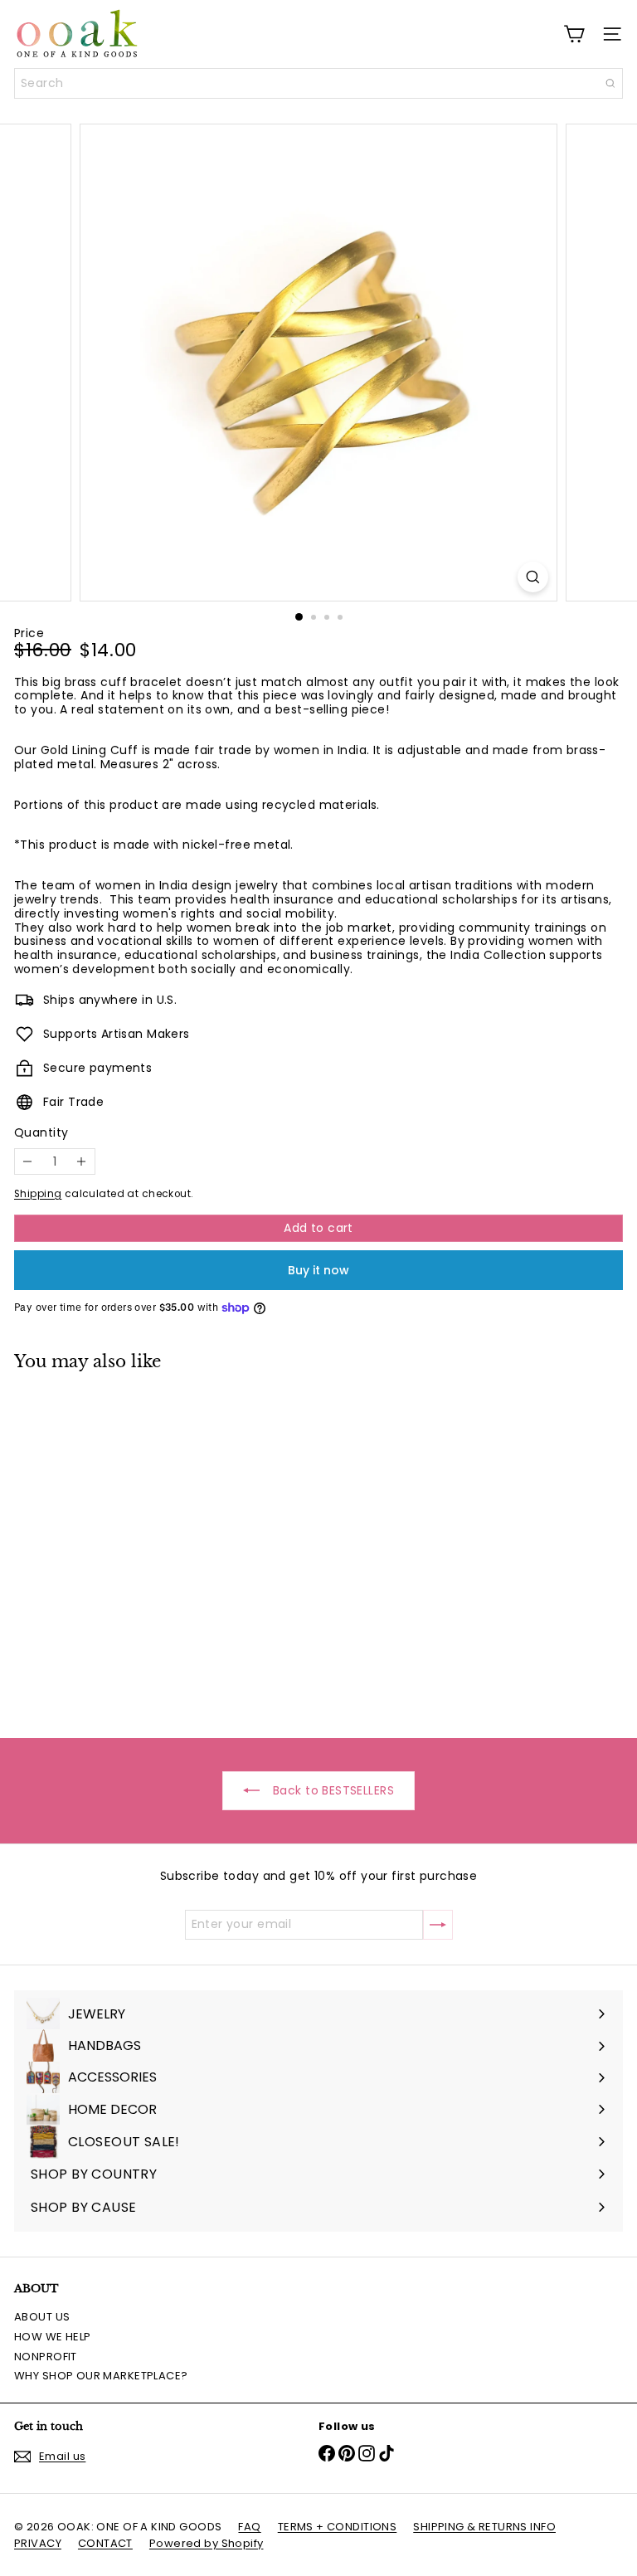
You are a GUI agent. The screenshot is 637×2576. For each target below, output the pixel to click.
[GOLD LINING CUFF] (118, 1544)
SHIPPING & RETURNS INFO (484, 2527)
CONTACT (105, 2543)
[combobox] (318, 83)
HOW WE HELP (53, 2337)
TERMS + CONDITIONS (338, 2527)
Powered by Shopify (207, 2543)
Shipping (38, 1194)
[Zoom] (533, 577)
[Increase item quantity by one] (82, 1162)
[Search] (610, 83)
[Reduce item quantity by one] (28, 1162)
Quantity (41, 1133)
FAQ (249, 2527)
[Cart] (574, 34)
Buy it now (318, 1270)
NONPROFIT (46, 2357)
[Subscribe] (438, 1925)
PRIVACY (38, 2543)
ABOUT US (42, 2317)
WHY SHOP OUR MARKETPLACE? (101, 2376)
